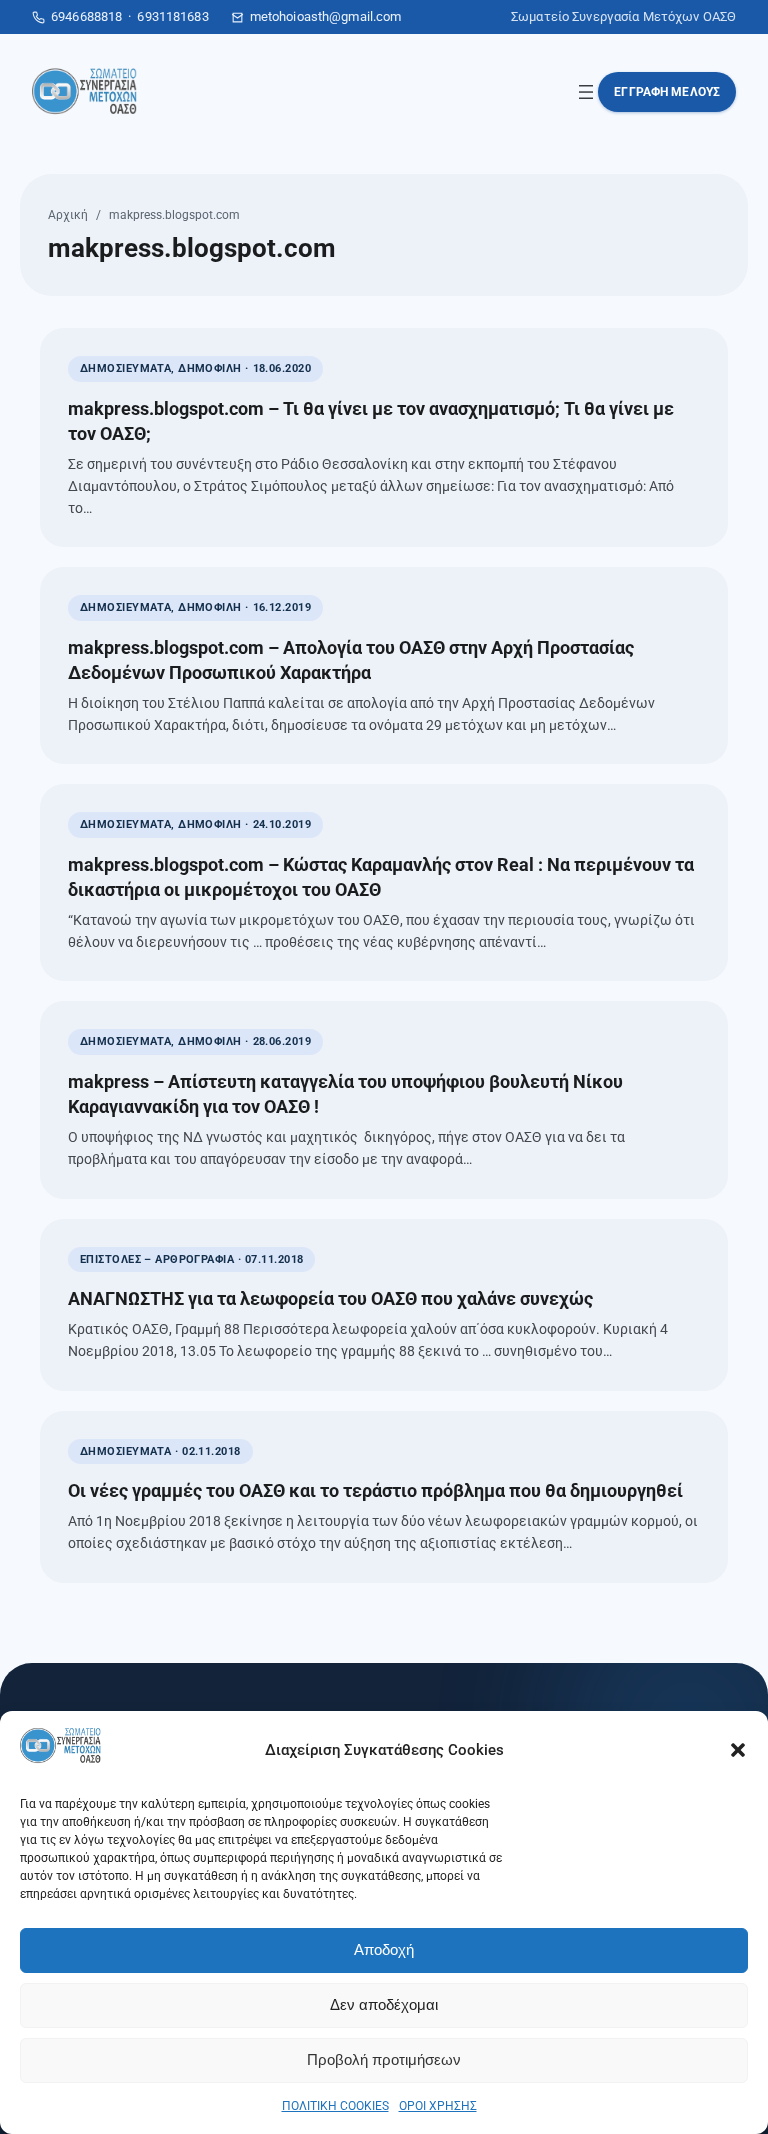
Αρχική (68, 215)
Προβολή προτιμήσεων (384, 2059)
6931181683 (172, 16)
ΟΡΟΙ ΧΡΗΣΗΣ (438, 2106)
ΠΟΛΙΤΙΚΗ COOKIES (335, 2106)
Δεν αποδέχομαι (384, 2004)
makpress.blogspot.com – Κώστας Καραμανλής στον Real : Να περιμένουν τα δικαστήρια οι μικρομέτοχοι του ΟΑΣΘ (381, 877)
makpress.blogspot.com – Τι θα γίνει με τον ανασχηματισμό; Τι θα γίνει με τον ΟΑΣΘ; (371, 421)
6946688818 (86, 16)
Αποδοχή (384, 1949)
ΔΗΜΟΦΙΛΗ (210, 368)
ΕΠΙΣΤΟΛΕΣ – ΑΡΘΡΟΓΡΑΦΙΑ (157, 1259)
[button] (738, 1750)
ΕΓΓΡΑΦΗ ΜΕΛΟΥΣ (667, 92)
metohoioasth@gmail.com (326, 16)
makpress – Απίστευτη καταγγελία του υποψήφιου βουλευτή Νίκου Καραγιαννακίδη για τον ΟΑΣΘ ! (345, 1094)
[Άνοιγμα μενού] (586, 92)
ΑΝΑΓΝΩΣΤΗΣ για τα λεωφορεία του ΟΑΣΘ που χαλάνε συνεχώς (330, 1298)
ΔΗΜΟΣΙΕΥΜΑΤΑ (125, 368)
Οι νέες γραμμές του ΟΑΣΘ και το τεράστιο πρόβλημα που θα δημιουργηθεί (375, 1490)
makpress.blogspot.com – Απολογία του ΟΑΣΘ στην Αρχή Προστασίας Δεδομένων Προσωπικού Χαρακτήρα (351, 660)
